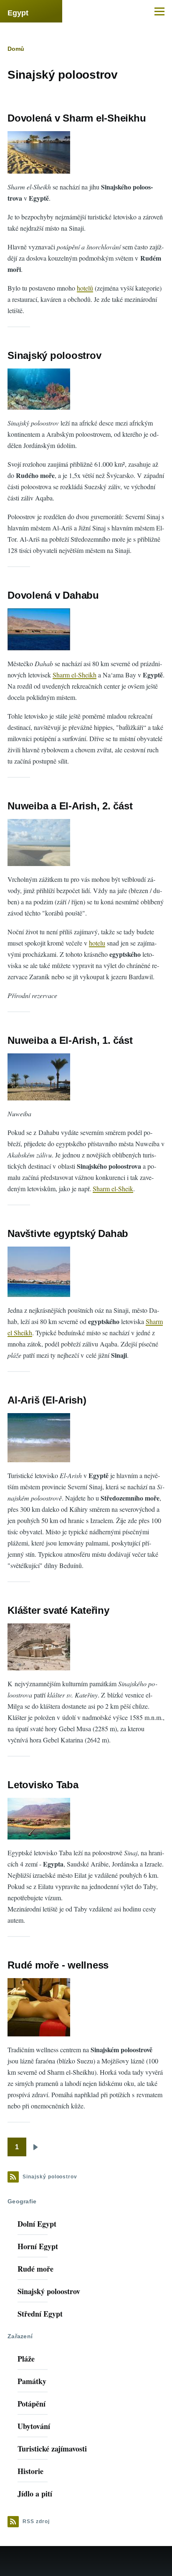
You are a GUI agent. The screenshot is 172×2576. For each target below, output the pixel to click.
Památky (32, 2381)
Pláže (26, 2359)
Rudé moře (35, 2269)
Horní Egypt (38, 2246)
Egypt (18, 13)
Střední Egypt (40, 2314)
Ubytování (34, 2426)
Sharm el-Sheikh (75, 675)
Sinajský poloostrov (49, 2291)
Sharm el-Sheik (113, 1188)
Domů (16, 49)
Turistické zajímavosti (52, 2449)
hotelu (97, 943)
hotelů (85, 288)
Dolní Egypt (37, 2224)
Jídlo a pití (35, 2494)
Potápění (32, 2404)
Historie (30, 2471)
